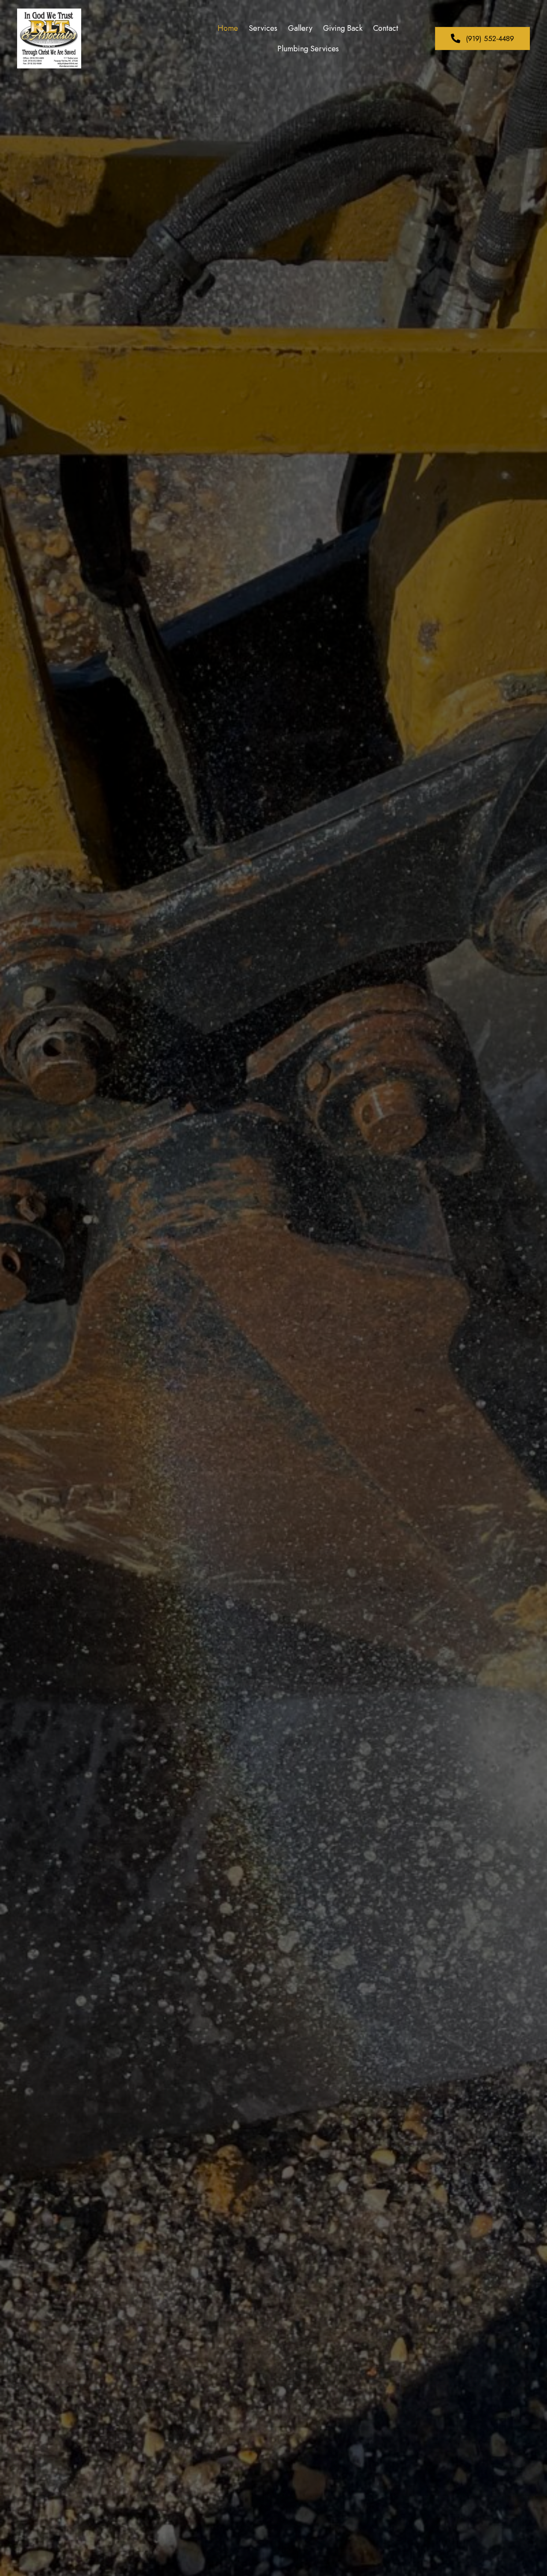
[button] (482, 38)
